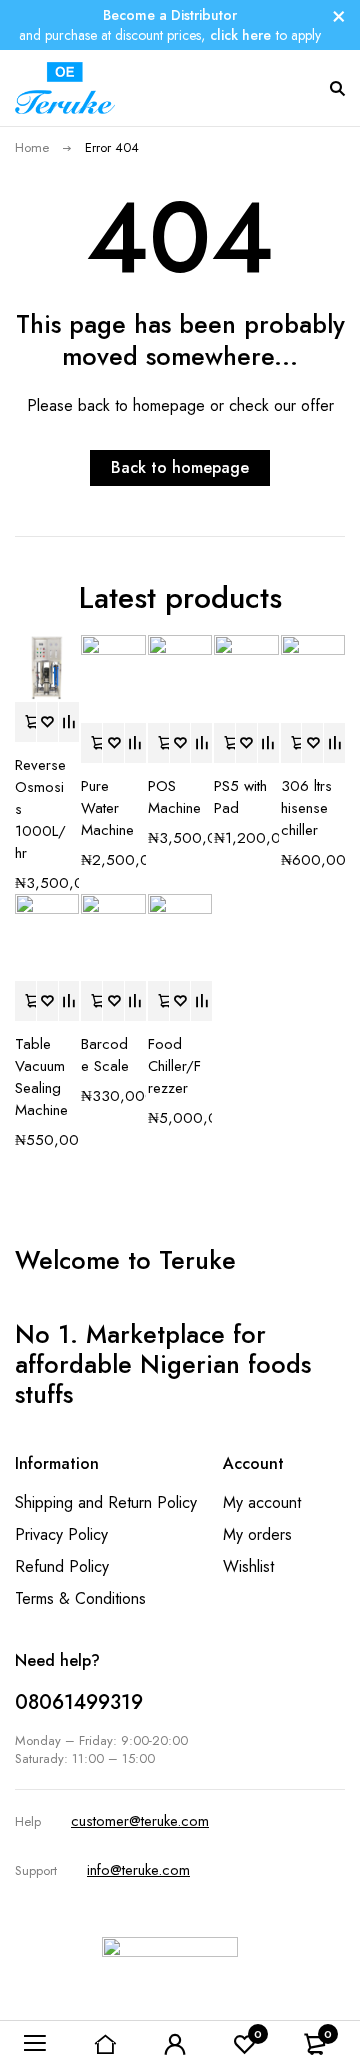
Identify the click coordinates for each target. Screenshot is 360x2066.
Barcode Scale (105, 1055)
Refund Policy (62, 1566)
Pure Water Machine (107, 808)
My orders (257, 1534)
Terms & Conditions (80, 1598)
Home (32, 147)
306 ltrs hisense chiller (306, 808)
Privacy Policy (61, 1534)
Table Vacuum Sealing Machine (41, 1077)
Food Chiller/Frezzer (174, 1066)
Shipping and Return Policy (106, 1502)
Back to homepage (180, 467)
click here (240, 35)
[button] (25, 722)
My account (262, 1502)
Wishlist (248, 1566)
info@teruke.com (138, 1870)
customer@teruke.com (140, 1821)
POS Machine (174, 797)
